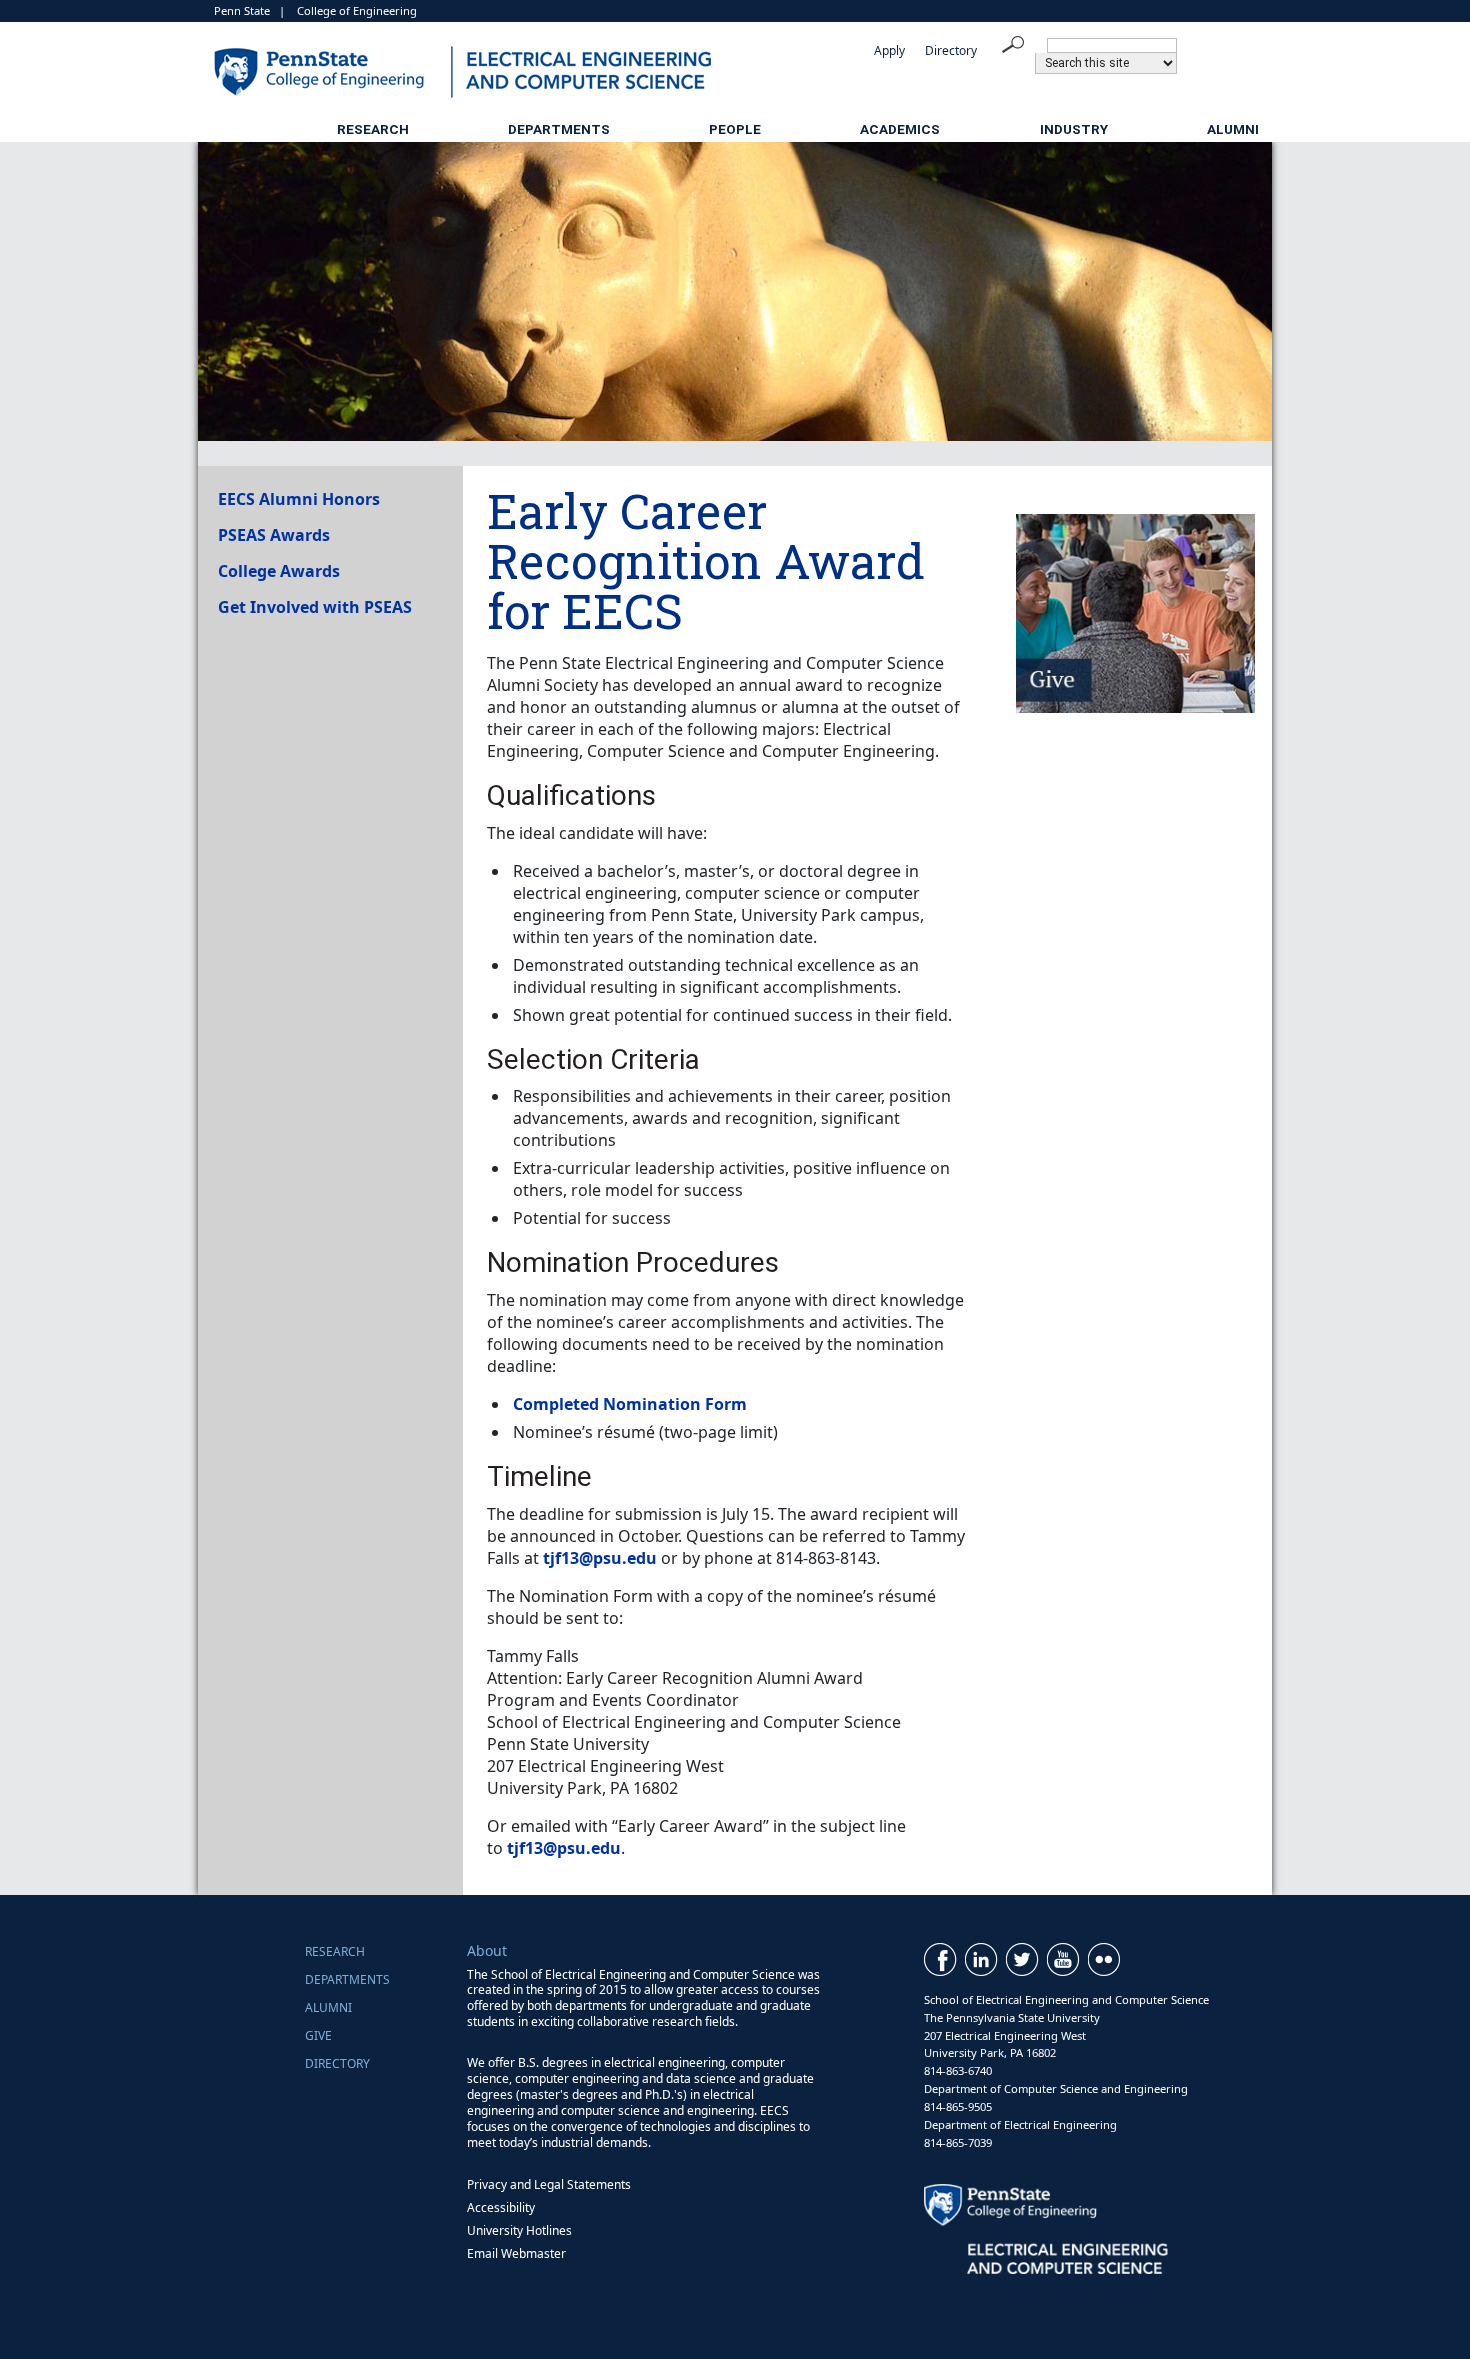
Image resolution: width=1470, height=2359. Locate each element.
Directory (951, 50)
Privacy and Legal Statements (549, 2184)
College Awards (279, 571)
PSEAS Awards (274, 535)
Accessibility (501, 2207)
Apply (889, 50)
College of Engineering (357, 10)
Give (318, 2035)
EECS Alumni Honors (299, 499)
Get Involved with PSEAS (315, 607)
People (735, 129)
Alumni (1233, 129)
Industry (1074, 129)
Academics (900, 129)
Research (373, 129)
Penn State (242, 10)
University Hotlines (519, 2230)
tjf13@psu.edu (600, 1558)
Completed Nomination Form (630, 1404)
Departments (559, 129)
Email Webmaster (516, 2253)
